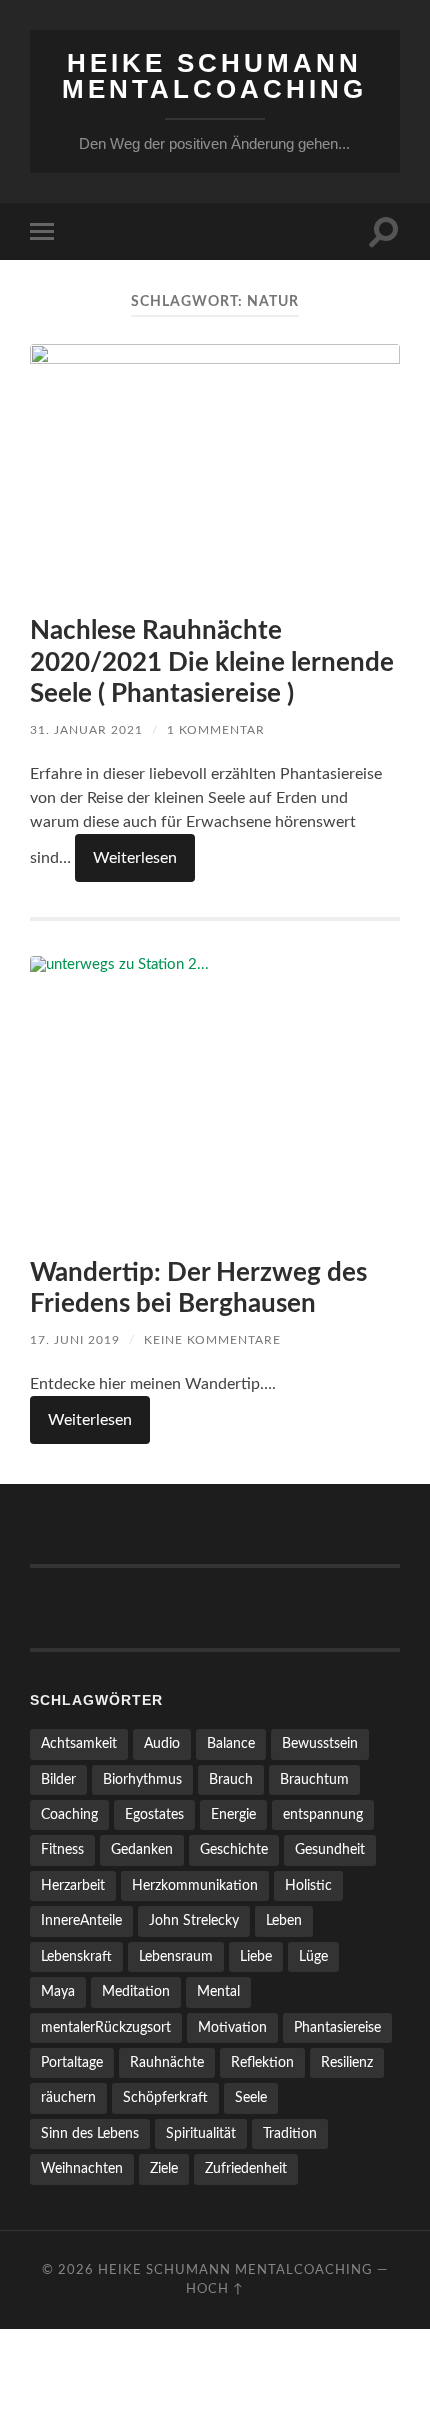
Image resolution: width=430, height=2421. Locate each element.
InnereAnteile (81, 1920)
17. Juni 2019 (75, 1340)
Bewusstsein (320, 1743)
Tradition (290, 2133)
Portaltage (72, 2062)
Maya (58, 1991)
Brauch (231, 1779)
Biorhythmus (142, 1779)
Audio (162, 1743)
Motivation (232, 2027)
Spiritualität (201, 2133)
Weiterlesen (135, 858)
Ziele (164, 2168)
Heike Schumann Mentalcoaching (214, 76)
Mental (218, 1991)
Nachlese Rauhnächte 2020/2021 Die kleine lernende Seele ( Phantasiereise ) (212, 662)
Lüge (313, 1956)
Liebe (256, 1956)
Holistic (308, 1885)
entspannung (323, 1814)
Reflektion (262, 2062)
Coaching (69, 1814)
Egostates (154, 1814)
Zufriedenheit (246, 2168)
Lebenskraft (76, 1956)
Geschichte (234, 1849)
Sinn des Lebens (90, 2133)
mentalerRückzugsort (106, 2027)
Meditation (136, 1991)
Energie (233, 1814)
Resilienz (347, 2062)
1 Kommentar (216, 730)
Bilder (58, 1779)
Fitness (62, 1849)
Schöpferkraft (165, 2097)
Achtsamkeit (79, 1743)
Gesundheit (330, 1849)
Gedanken (142, 1849)
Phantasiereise (337, 2027)
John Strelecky (194, 1920)
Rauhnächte (167, 2062)
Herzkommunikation (195, 1885)
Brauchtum (314, 1779)
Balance (231, 1743)
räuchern (68, 2097)
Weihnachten (82, 2168)
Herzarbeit (73, 1885)
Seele (251, 2097)
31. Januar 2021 (86, 730)
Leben (284, 1920)
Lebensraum (176, 1956)
